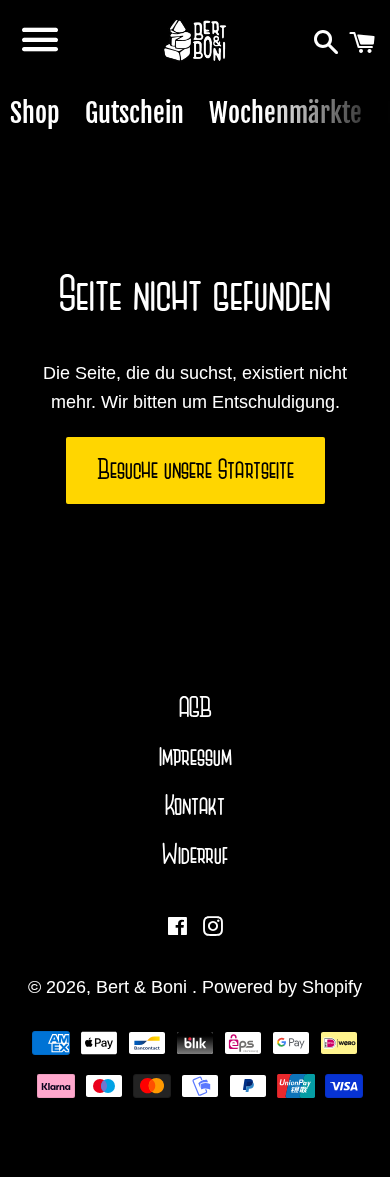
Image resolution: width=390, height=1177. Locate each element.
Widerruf (195, 855)
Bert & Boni (144, 987)
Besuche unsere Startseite (195, 470)
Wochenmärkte (285, 113)
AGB (195, 708)
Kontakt (195, 806)
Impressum (195, 757)
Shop (35, 113)
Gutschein (134, 113)
